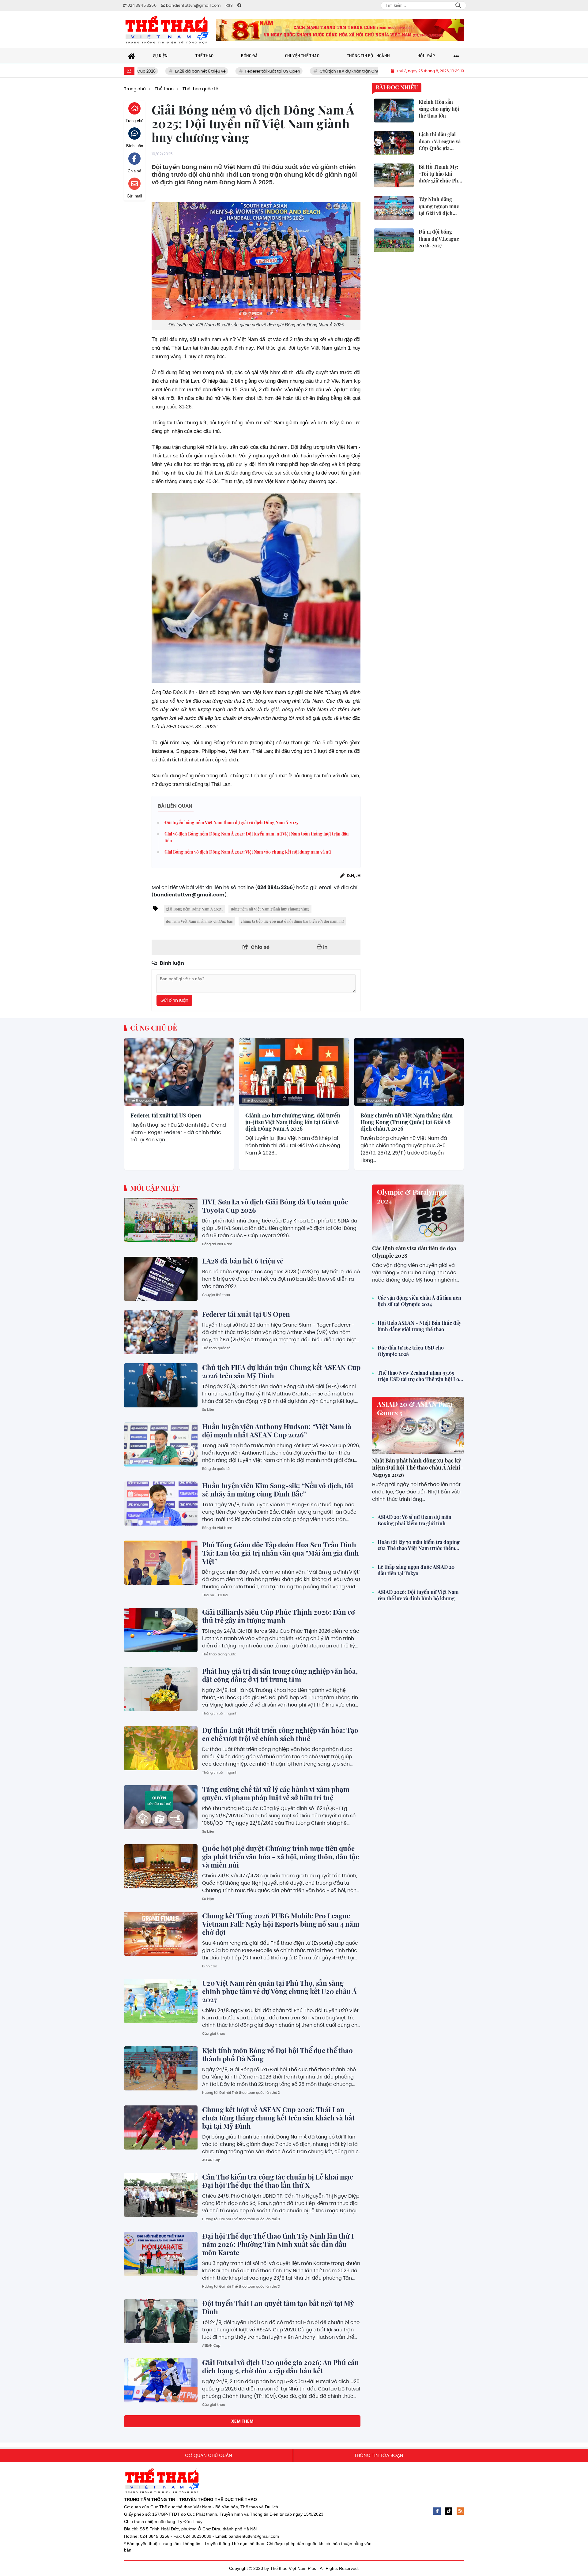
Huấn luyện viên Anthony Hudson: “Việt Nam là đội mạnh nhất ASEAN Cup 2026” (277, 1431)
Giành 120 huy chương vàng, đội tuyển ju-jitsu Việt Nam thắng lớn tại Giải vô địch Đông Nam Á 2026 (293, 1122)
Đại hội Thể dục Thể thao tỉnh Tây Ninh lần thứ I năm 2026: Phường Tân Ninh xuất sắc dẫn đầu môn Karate (278, 2244)
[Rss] (460, 2511)
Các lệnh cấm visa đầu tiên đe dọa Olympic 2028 (414, 1252)
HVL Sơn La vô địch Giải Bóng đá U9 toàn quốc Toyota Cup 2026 (275, 1206)
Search (458, 6)
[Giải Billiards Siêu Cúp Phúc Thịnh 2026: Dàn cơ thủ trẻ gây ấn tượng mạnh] (161, 1630)
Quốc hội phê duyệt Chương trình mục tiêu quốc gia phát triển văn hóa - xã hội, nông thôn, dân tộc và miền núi (281, 1857)
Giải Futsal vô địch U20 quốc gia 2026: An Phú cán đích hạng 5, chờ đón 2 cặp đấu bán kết (281, 2366)
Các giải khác (214, 2033)
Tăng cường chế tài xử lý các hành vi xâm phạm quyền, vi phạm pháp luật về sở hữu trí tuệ (276, 1793)
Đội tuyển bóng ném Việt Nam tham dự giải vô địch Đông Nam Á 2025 (231, 822)
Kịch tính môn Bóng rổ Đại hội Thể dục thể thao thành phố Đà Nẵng (277, 2054)
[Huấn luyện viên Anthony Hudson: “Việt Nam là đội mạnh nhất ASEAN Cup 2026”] (161, 1444)
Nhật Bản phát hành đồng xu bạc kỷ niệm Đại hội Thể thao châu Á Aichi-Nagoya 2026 (418, 1468)
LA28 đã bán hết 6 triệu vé (243, 1261)
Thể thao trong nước (219, 1654)
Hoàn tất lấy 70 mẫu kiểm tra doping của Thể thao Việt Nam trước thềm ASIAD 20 (419, 1545)
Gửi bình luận (174, 1000)
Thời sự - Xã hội (215, 1595)
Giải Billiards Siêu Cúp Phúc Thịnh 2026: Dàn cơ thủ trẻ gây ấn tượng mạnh (279, 1616)
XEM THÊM (242, 2421)
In (325, 947)
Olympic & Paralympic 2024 (412, 1196)
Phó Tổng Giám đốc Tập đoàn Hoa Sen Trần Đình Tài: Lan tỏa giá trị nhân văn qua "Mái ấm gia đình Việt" (281, 1553)
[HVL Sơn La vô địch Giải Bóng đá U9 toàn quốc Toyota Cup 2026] (161, 1220)
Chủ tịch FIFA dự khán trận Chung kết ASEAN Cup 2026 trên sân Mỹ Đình (315, 71)
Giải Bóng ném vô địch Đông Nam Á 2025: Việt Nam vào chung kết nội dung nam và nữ (248, 852)
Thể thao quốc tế (143, 1100)
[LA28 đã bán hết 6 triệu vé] (161, 1279)
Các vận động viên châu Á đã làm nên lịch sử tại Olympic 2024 (419, 1301)
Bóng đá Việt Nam (217, 1244)
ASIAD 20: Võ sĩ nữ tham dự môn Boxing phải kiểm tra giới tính (415, 1520)
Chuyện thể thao (216, 1295)
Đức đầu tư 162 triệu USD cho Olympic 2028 (411, 1351)
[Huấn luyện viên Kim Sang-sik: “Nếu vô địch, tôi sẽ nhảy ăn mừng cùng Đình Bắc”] (161, 1504)
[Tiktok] (449, 2511)
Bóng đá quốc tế (216, 1469)
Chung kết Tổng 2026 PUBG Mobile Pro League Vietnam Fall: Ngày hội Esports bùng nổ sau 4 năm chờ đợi (281, 1924)
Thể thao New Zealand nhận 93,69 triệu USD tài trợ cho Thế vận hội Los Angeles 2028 (419, 1376)
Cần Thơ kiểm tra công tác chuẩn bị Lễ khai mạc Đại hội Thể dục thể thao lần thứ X (278, 2181)
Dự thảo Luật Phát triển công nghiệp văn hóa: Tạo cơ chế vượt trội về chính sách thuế (280, 1734)
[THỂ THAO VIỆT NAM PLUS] (167, 30)
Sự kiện (208, 1410)
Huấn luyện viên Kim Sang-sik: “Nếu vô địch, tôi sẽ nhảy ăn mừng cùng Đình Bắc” (278, 1490)
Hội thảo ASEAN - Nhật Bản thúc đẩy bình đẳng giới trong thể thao (419, 1326)
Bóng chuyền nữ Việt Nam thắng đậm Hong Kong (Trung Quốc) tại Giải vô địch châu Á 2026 (407, 1122)
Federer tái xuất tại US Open (199, 71)
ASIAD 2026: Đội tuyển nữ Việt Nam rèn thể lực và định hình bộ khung (418, 1595)
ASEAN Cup (211, 2160)
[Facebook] (437, 2511)
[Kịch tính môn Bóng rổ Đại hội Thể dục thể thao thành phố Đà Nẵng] (161, 2068)
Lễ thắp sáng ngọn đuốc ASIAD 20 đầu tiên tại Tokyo (416, 1570)
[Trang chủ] (132, 56)
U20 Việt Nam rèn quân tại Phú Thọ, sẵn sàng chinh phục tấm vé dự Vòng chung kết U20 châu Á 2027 (279, 1991)
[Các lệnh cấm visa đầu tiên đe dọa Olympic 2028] (418, 1213)
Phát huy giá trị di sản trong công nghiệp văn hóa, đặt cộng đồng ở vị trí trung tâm (280, 1675)
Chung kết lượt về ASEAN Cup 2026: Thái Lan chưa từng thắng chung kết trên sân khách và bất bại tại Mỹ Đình (278, 2118)
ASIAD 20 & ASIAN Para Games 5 (415, 1408)
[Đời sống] (340, 30)
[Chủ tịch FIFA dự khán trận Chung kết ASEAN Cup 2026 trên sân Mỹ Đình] (161, 1385)
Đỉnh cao (210, 1966)
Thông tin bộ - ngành (220, 1713)
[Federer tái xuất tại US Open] (179, 1072)
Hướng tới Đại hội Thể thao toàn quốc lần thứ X (241, 2093)
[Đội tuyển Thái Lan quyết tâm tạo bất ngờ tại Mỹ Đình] (161, 2321)
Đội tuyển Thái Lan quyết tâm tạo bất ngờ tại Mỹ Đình (278, 2307)
